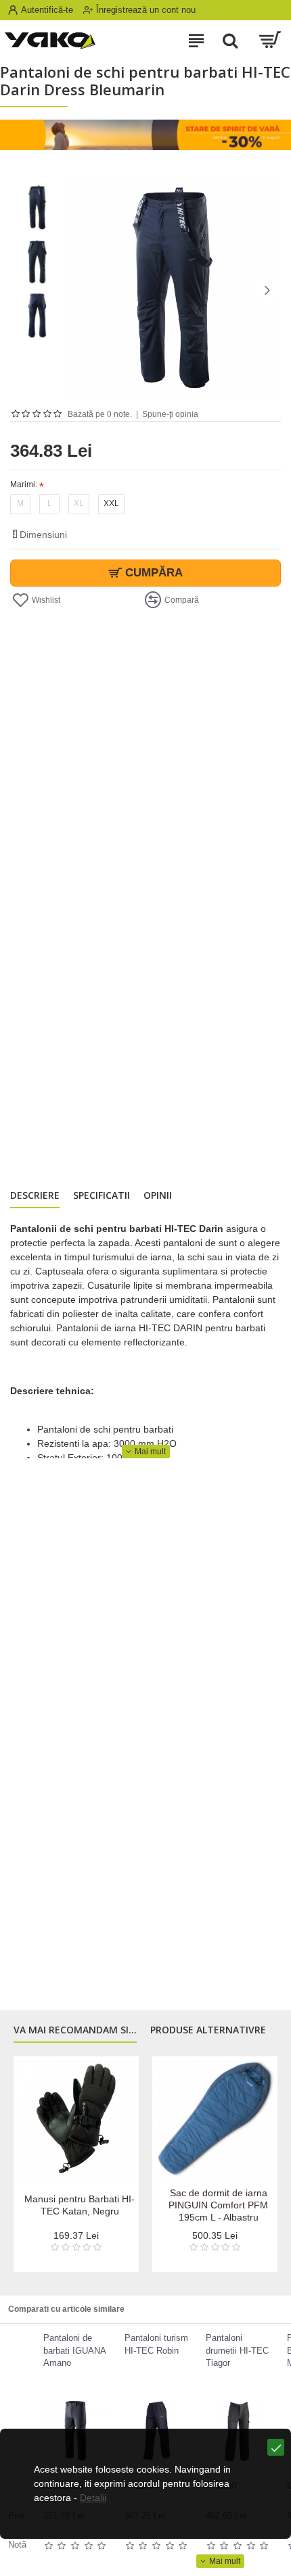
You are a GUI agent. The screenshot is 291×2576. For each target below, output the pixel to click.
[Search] (230, 41)
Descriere (35, 1195)
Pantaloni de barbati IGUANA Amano (74, 2350)
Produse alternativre (208, 2030)
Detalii (93, 2498)
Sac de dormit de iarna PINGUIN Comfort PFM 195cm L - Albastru (218, 2205)
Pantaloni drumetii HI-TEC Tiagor (237, 2350)
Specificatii (102, 1195)
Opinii (158, 1195)
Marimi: (24, 485)
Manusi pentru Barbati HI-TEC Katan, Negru (80, 2205)
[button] (78, 290)
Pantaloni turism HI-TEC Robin (156, 2344)
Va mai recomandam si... (75, 2030)
